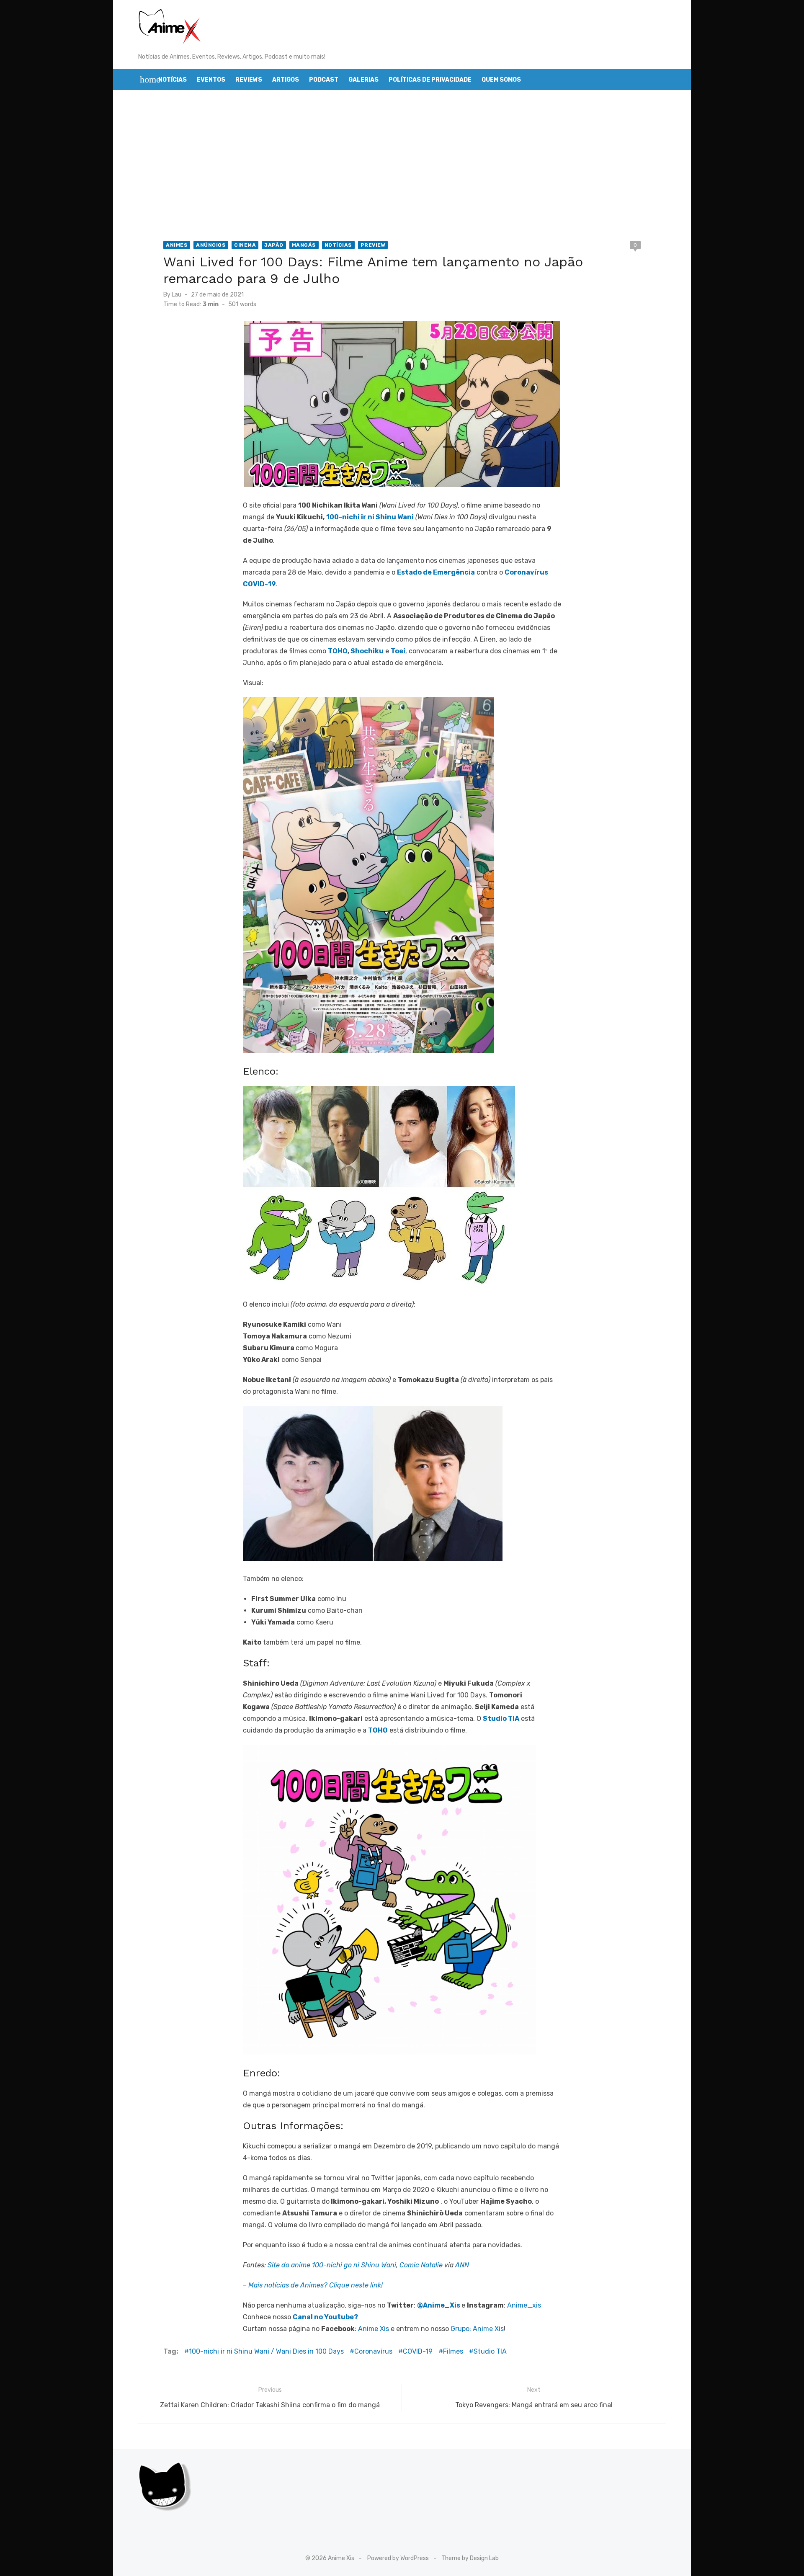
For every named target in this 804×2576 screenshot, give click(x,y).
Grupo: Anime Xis (477, 2329)
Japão (274, 245)
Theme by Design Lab (470, 2558)
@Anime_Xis (439, 2305)
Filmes (453, 2351)
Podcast (324, 80)
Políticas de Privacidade (430, 80)
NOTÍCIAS (338, 245)
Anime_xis (524, 2305)
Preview (373, 245)
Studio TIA (490, 2351)
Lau (177, 295)
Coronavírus (373, 2351)
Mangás (304, 245)
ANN (462, 2265)
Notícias (173, 80)
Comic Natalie (421, 2265)
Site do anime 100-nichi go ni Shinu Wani (332, 2265)
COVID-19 (418, 2351)
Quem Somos (501, 80)
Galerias (363, 80)
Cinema (245, 245)
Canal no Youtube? (325, 2317)
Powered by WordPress (398, 2558)
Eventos (211, 80)
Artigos (286, 80)
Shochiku (367, 651)
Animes (177, 245)
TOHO (338, 651)
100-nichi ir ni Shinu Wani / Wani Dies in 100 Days (266, 2351)
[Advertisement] (402, 165)
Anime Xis (374, 2329)
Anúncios (211, 245)
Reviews (249, 80)
